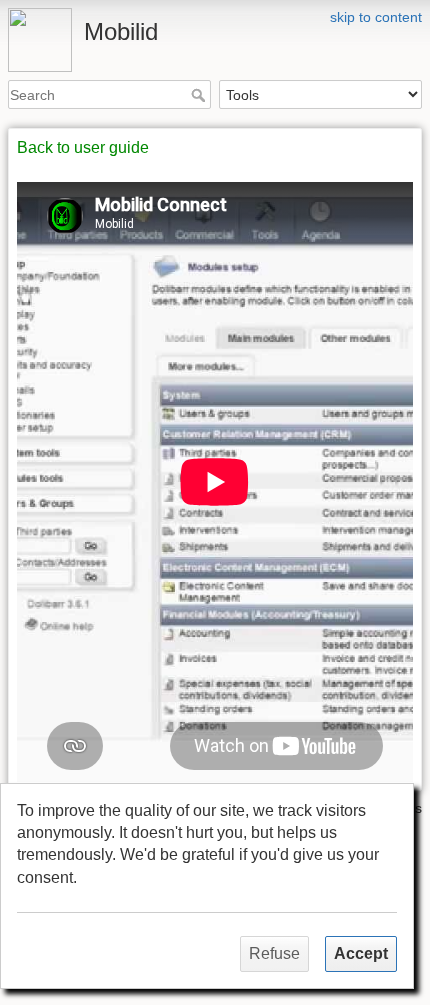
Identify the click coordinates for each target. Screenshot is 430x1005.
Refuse (274, 953)
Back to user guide (83, 147)
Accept (361, 953)
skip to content (376, 17)
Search (200, 95)
